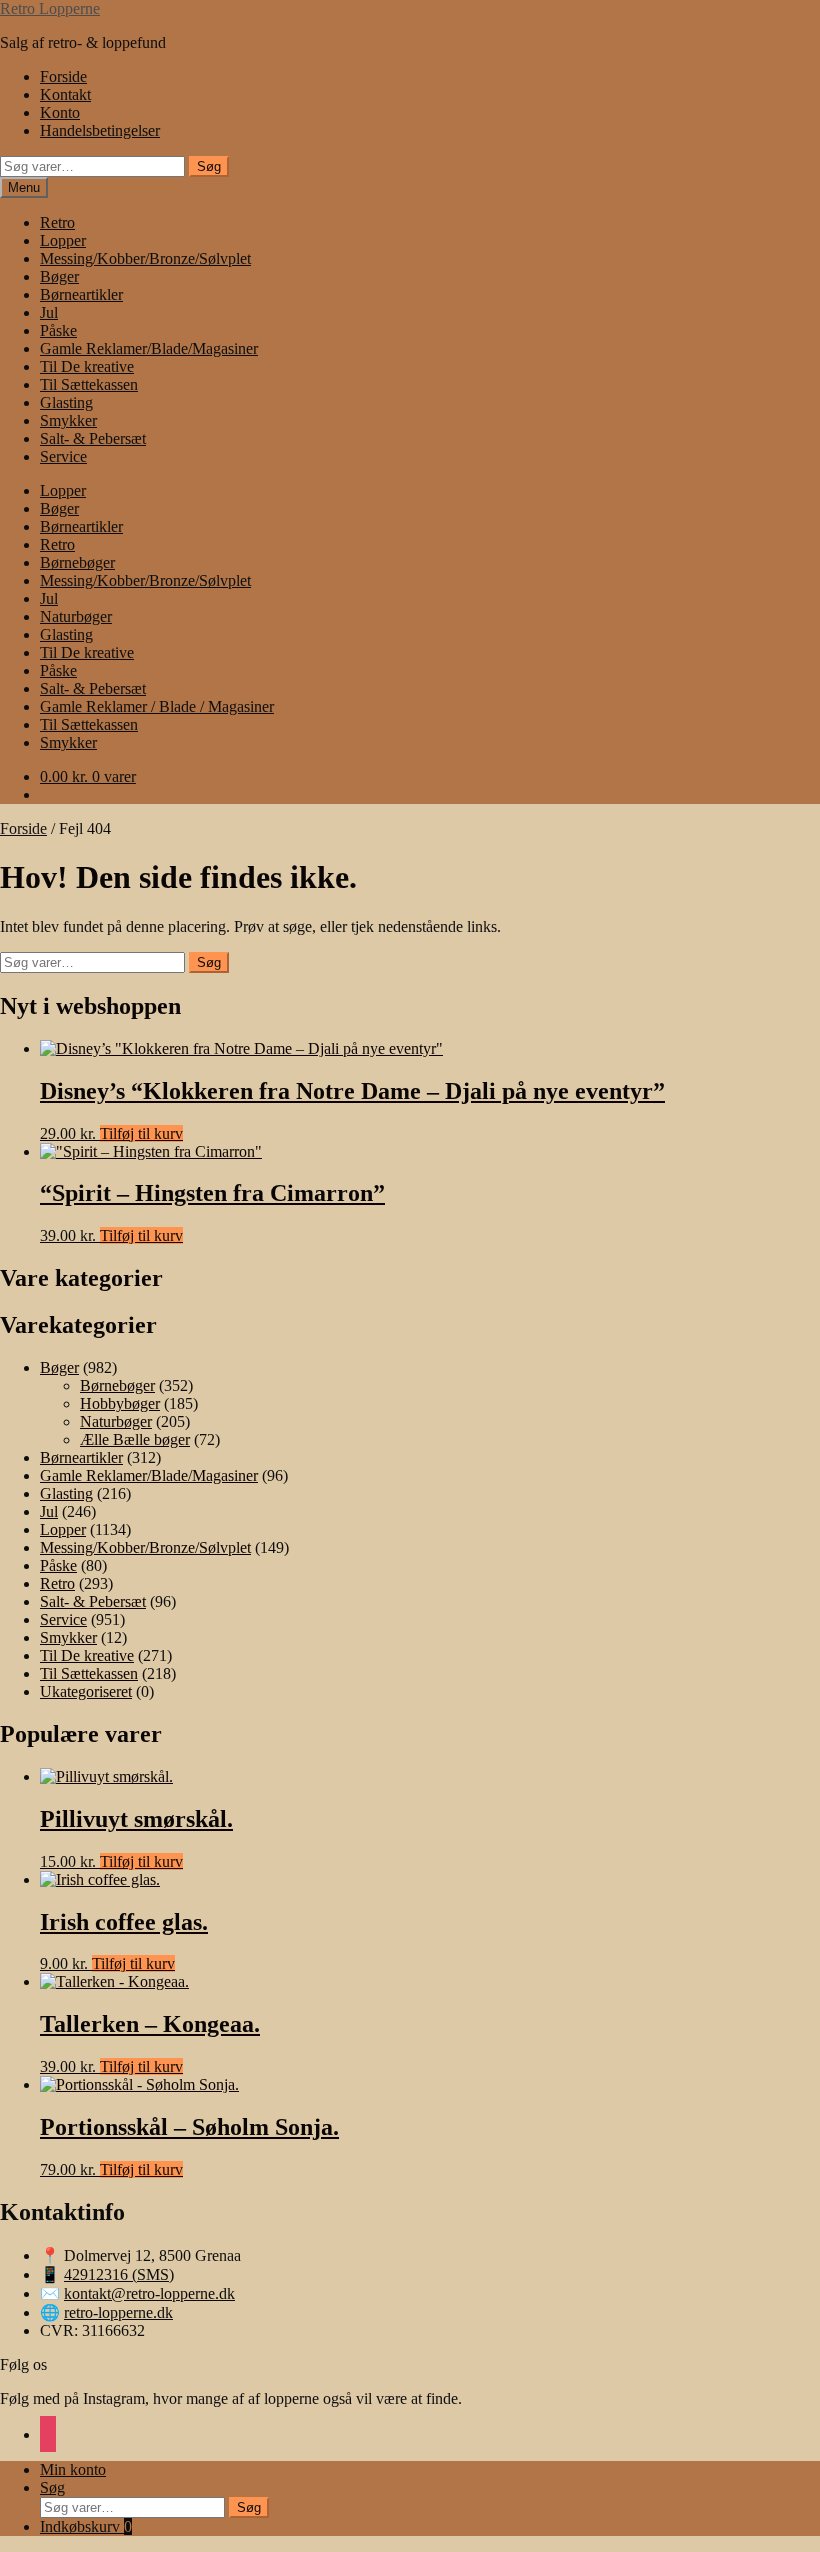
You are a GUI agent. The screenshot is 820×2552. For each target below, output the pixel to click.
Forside (63, 76)
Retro (57, 222)
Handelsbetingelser (100, 130)
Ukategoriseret (86, 1691)
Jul (49, 312)
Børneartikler (81, 294)
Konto (60, 112)
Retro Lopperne (50, 8)
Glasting (66, 402)
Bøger (59, 276)
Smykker (68, 420)
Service (63, 456)
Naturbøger (76, 616)
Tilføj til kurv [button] (141, 1133)
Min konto (73, 2469)
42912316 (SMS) (119, 2274)
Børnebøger (77, 562)
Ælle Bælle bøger (135, 1439)
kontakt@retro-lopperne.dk (149, 2293)
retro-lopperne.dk (118, 2312)
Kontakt (65, 94)
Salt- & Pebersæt (93, 438)
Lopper (63, 240)
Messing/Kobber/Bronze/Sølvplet (145, 258)
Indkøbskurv (86, 2526)
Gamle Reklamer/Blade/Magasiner (149, 348)
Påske (58, 330)
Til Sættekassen (89, 384)
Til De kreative (87, 366)
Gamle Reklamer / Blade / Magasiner (157, 706)
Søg (209, 166)
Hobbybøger (120, 1403)
